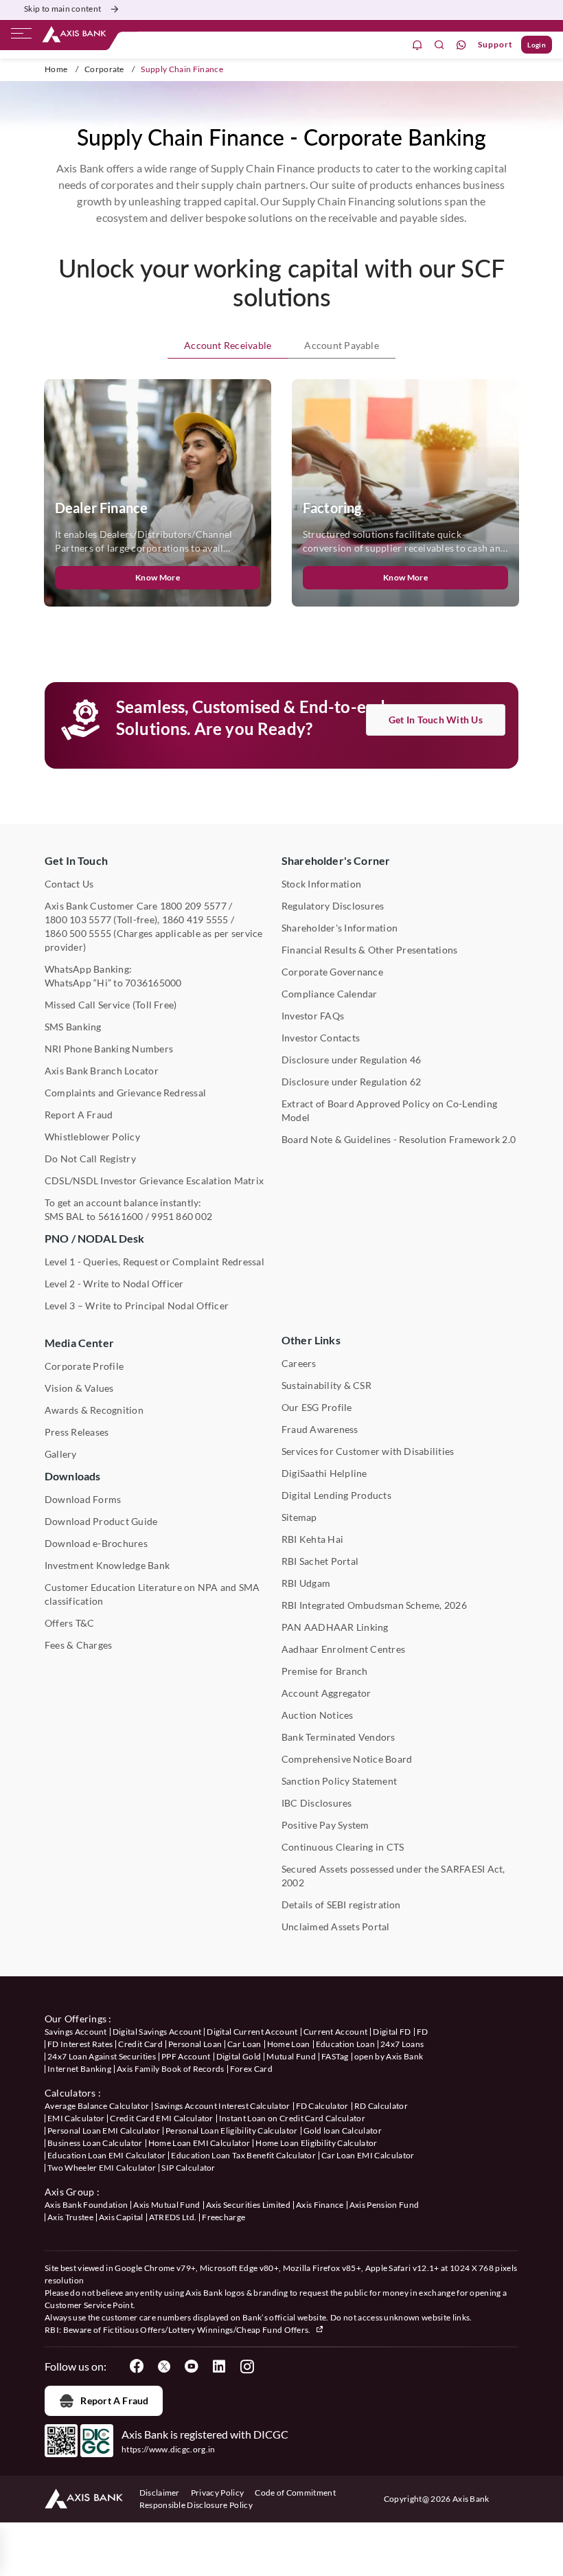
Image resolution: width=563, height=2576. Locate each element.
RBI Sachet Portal (320, 1561)
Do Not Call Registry (90, 1159)
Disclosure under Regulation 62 (351, 1082)
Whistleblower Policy (92, 1137)
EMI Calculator (76, 2118)
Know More (158, 577)
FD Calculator (322, 2106)
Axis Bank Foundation (86, 2205)
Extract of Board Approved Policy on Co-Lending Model (389, 1110)
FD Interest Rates (80, 2044)
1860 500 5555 (78, 933)
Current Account (336, 2032)
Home (56, 69)
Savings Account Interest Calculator (222, 2106)
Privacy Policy (217, 2493)
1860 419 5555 (195, 919)
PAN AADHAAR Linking (335, 1627)
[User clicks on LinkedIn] (219, 2366)
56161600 (121, 1216)
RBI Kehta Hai (312, 1539)
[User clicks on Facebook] (137, 2366)
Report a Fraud (114, 2400)
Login (537, 45)
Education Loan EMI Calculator (106, 2155)
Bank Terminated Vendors (338, 1737)
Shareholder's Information (340, 928)
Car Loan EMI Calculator (368, 2155)
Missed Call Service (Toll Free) (111, 1005)
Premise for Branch (324, 1671)
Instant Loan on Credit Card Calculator (292, 2118)
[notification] (417, 45)
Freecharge (223, 2217)
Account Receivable (228, 345)
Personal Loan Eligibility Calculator (232, 2131)
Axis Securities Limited (248, 2205)
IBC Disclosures (317, 1803)
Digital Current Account (252, 2032)
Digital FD (392, 2032)
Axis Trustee (70, 2217)
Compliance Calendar (330, 994)
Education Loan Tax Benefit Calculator (243, 2155)
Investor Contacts (321, 1038)
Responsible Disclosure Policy (196, 2505)
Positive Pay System (325, 1825)
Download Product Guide (101, 1521)
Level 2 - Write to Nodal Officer (114, 1284)
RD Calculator (381, 2106)
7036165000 (153, 983)
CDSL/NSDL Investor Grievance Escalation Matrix (154, 1180)
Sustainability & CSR (326, 1385)
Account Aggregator (326, 1693)
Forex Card (251, 2069)
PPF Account (186, 2056)
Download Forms (83, 1499)
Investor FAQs (313, 1016)
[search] (439, 45)
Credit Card (140, 2044)
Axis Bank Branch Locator (102, 1071)
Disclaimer (160, 2493)
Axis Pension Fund (384, 2205)
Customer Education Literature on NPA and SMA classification (152, 1594)
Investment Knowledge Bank (107, 1565)
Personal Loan (195, 2044)
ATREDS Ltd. (173, 2217)
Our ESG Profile (317, 1407)
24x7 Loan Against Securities (102, 2056)
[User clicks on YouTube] (192, 2366)
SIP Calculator (188, 2168)
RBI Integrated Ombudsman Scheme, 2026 (374, 1605)
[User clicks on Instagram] (246, 2366)
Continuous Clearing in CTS (343, 1847)
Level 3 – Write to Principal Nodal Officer (137, 1306)
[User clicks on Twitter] (164, 2366)
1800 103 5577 (78, 919)
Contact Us (69, 884)
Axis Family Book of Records (171, 2069)
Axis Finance (320, 2205)
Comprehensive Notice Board (347, 1759)
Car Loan (244, 2044)
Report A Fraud (79, 1115)
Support (495, 44)
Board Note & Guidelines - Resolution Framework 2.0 (399, 1139)
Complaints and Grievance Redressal (125, 1093)
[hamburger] (21, 36)
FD (423, 2032)
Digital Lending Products (336, 1495)
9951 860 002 (182, 1216)
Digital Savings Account (157, 2032)
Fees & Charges (78, 1645)
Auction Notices (318, 1715)
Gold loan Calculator (343, 2131)
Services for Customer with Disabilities (368, 1451)
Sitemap (299, 1517)
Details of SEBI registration (341, 1905)
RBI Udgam (306, 1583)
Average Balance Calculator (97, 2106)
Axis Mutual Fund (166, 2205)
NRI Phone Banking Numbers (109, 1049)
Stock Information (321, 884)
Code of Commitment (295, 2493)
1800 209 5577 (193, 906)
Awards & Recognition (94, 1410)
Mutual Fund (291, 2056)
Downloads (72, 1476)
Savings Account (76, 2032)
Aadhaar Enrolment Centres (343, 1649)
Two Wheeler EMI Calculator (102, 2168)
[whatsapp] (461, 45)
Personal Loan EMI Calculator (104, 2131)
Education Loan (345, 2044)
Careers (299, 1363)
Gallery (61, 1454)
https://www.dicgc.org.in (169, 2449)
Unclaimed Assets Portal (336, 1927)
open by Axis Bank (389, 2056)
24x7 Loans (402, 2044)
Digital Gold (239, 2056)
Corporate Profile (84, 1366)
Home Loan (289, 2044)
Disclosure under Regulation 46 (351, 1060)
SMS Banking (73, 1027)
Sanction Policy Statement (339, 1781)
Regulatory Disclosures (333, 906)
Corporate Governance (332, 972)
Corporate (104, 69)
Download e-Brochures (96, 1543)
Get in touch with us (436, 720)
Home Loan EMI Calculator (199, 2143)
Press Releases (77, 1432)
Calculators (70, 2093)
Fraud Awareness (320, 1429)
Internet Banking (79, 2069)
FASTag (335, 2056)
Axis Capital (121, 2217)
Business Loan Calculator (95, 2143)
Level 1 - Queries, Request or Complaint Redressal (154, 1262)
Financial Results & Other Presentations (369, 950)
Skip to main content (62, 9)
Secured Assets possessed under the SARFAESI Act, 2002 (393, 1876)
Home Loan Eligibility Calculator (316, 2143)
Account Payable (342, 345)
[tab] (228, 346)
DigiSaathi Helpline (324, 1473)
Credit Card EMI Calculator (161, 2118)
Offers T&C (69, 1623)
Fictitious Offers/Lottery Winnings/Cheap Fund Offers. (208, 2330)
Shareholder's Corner (336, 860)
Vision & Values (79, 1388)
